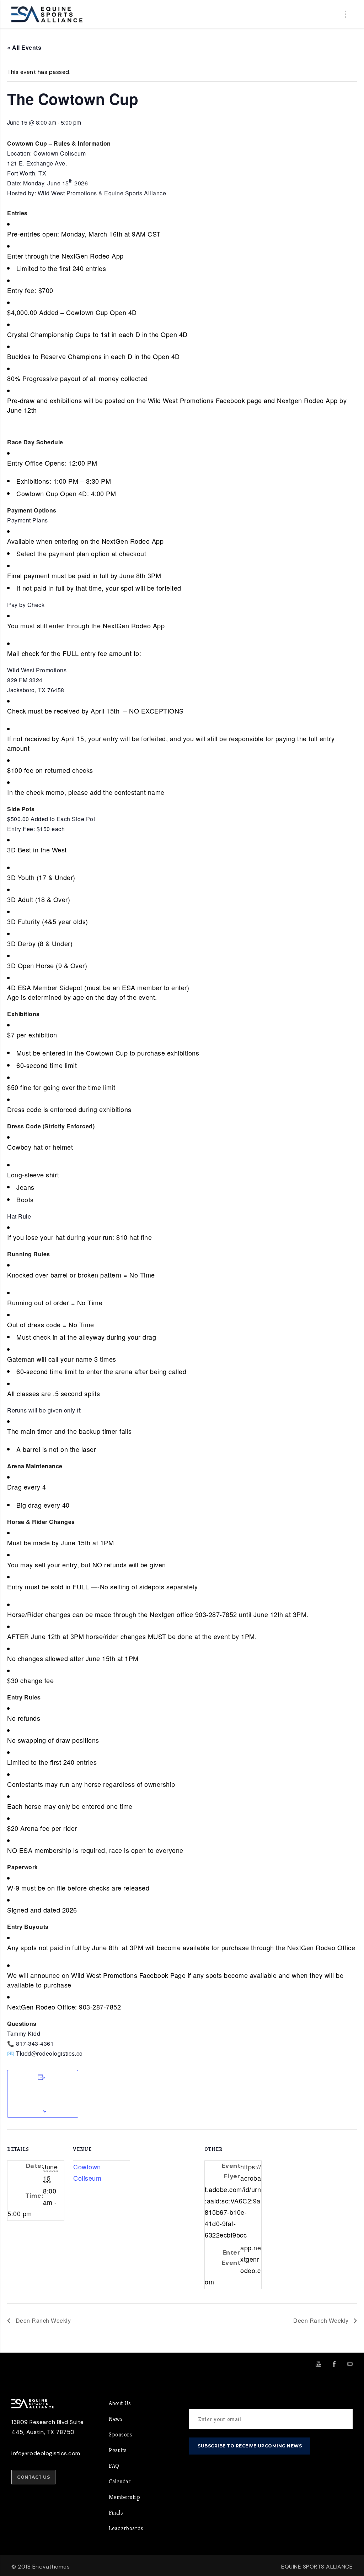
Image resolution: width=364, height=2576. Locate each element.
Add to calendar (43, 2094)
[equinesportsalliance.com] (47, 14)
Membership (124, 2497)
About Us (120, 2403)
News (116, 2419)
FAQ (114, 2466)
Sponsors (121, 2434)
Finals (116, 2513)
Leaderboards (126, 2528)
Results (118, 2450)
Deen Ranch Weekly (42, 2320)
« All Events (24, 47)
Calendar (120, 2481)
